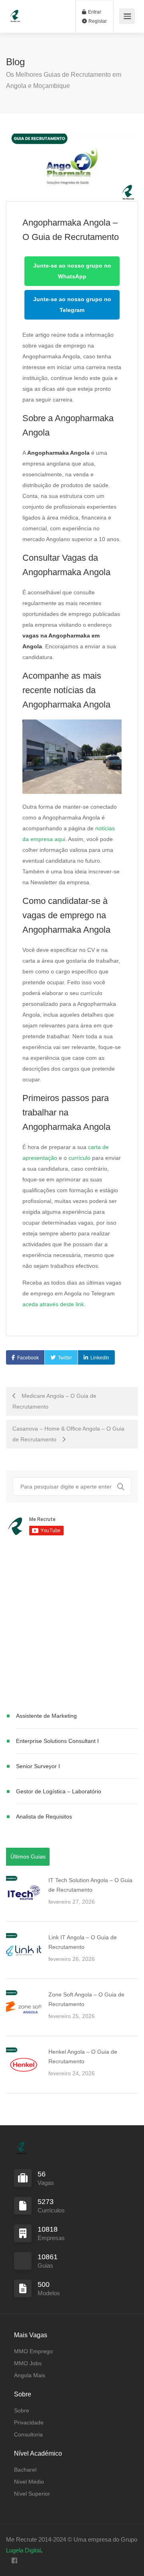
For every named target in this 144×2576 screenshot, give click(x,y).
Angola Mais (30, 2375)
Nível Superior (32, 2494)
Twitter (65, 1358)
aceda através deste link (53, 1304)
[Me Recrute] (15, 12)
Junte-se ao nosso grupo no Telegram (72, 305)
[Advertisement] (72, 1625)
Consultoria (28, 2434)
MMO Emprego (33, 2351)
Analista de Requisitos (44, 1817)
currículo (79, 1158)
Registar (97, 21)
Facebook (28, 1358)
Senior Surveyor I (38, 1766)
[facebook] (14, 2561)
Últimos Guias (28, 1857)
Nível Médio (29, 2482)
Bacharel (25, 2470)
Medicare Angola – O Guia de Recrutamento (54, 1401)
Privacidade (29, 2422)
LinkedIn (100, 1358)
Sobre (22, 2410)
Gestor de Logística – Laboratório (59, 1791)
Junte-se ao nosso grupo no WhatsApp (72, 271)
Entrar (94, 12)
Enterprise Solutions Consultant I (57, 1741)
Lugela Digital (23, 2550)
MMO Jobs (28, 2363)
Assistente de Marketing (46, 1716)
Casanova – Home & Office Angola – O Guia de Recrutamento (68, 1434)
